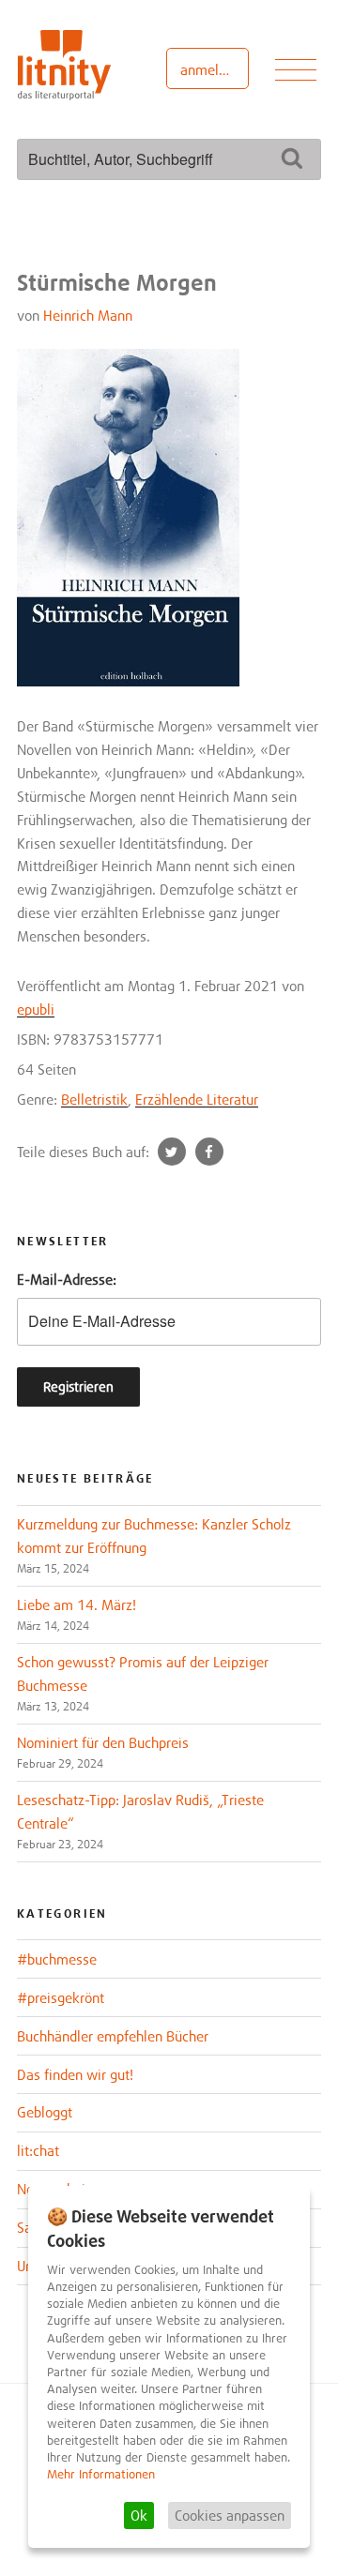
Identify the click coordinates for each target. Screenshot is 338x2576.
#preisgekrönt (61, 1997)
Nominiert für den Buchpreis (103, 1742)
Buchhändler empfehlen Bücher (113, 2036)
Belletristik (94, 1099)
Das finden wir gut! (75, 2074)
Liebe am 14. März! (77, 1604)
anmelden (211, 69)
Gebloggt (45, 2112)
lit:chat (38, 2150)
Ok (139, 2515)
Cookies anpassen (230, 2515)
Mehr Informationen (101, 2474)
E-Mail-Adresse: (67, 1279)
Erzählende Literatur (197, 1099)
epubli (36, 1009)
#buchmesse (57, 1959)
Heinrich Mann (88, 315)
